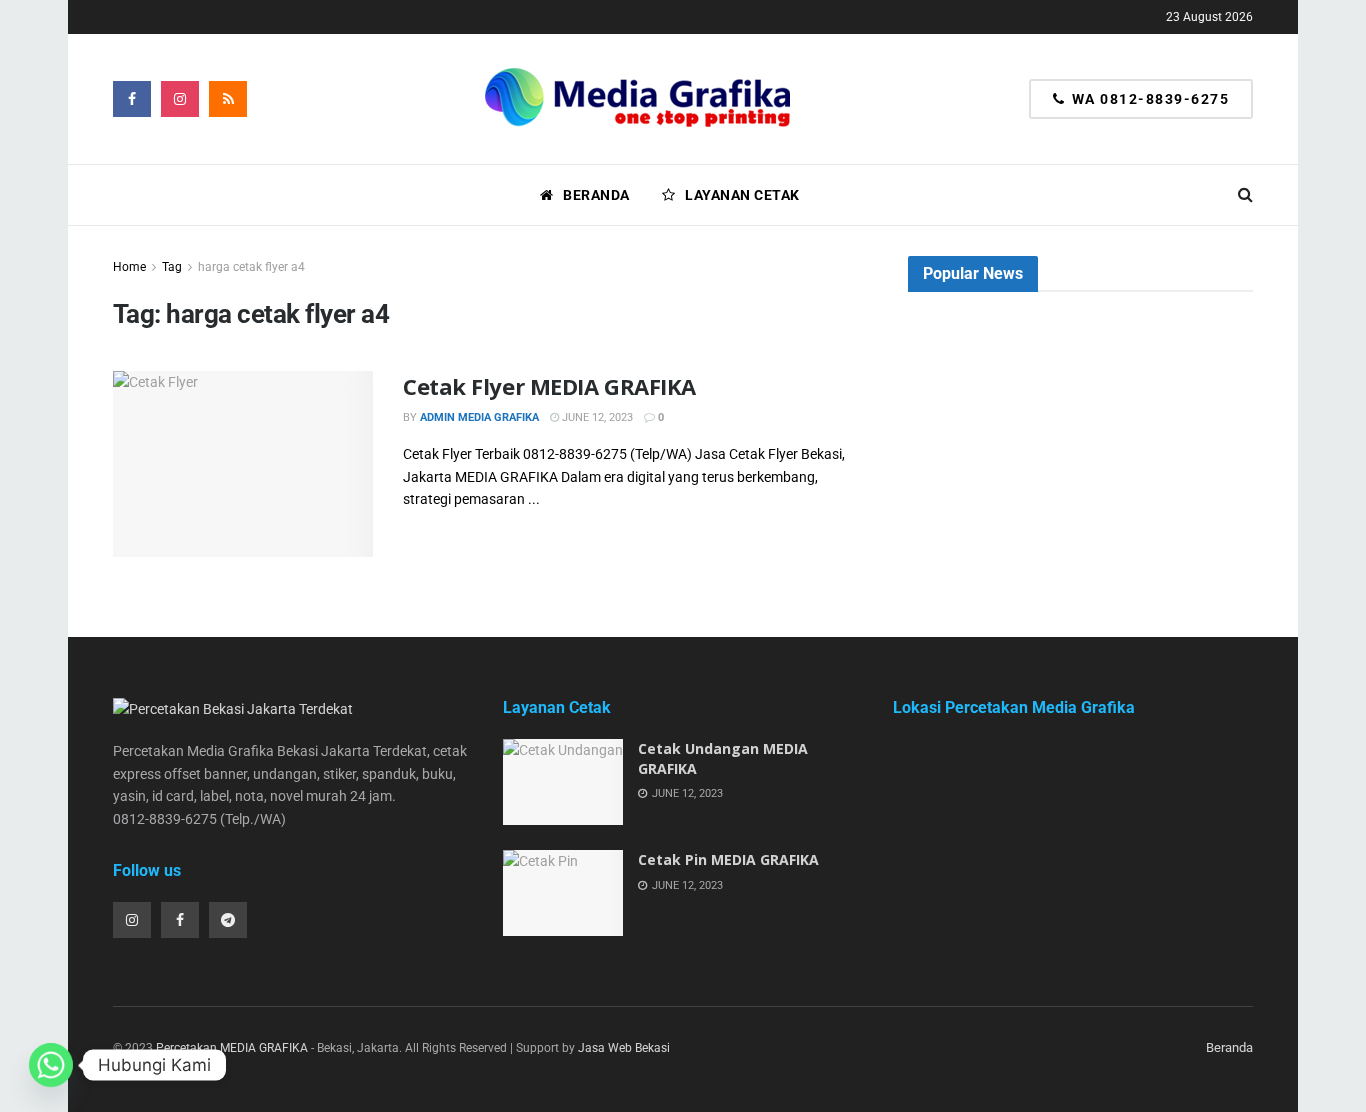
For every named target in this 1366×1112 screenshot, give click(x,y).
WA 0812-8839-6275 (1148, 99)
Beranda (596, 195)
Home (129, 267)
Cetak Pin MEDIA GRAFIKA (728, 859)
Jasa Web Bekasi (624, 1048)
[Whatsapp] (51, 1065)
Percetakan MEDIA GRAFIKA (232, 1048)
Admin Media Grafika (479, 417)
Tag (172, 267)
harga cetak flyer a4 (251, 267)
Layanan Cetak (742, 195)
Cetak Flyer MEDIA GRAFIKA (549, 386)
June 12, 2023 (596, 417)
